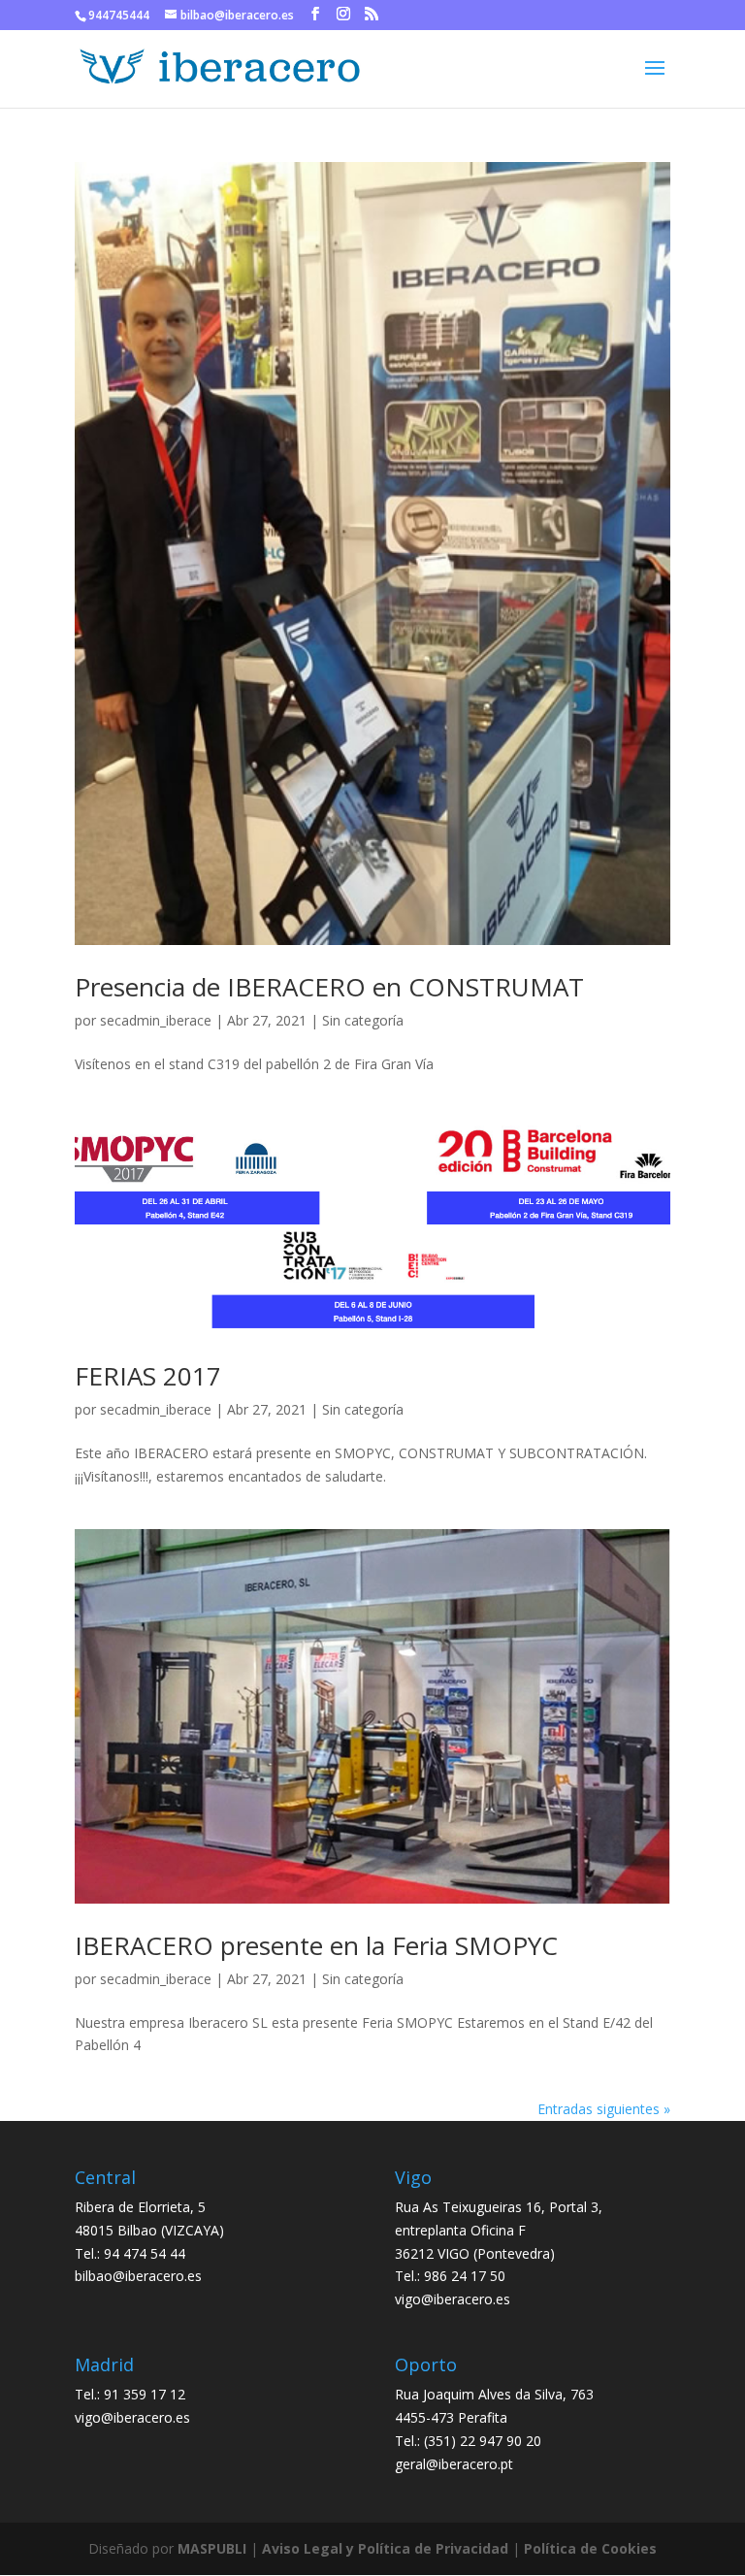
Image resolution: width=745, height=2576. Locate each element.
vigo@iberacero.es (453, 2299)
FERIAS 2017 (148, 1376)
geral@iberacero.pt (454, 2464)
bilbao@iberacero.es (138, 2276)
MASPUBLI (212, 2548)
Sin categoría (363, 1020)
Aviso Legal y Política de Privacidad (385, 2548)
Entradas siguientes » (604, 2109)
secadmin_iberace (156, 1020)
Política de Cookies (590, 2548)
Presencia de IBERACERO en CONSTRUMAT (329, 987)
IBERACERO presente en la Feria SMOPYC (316, 1945)
